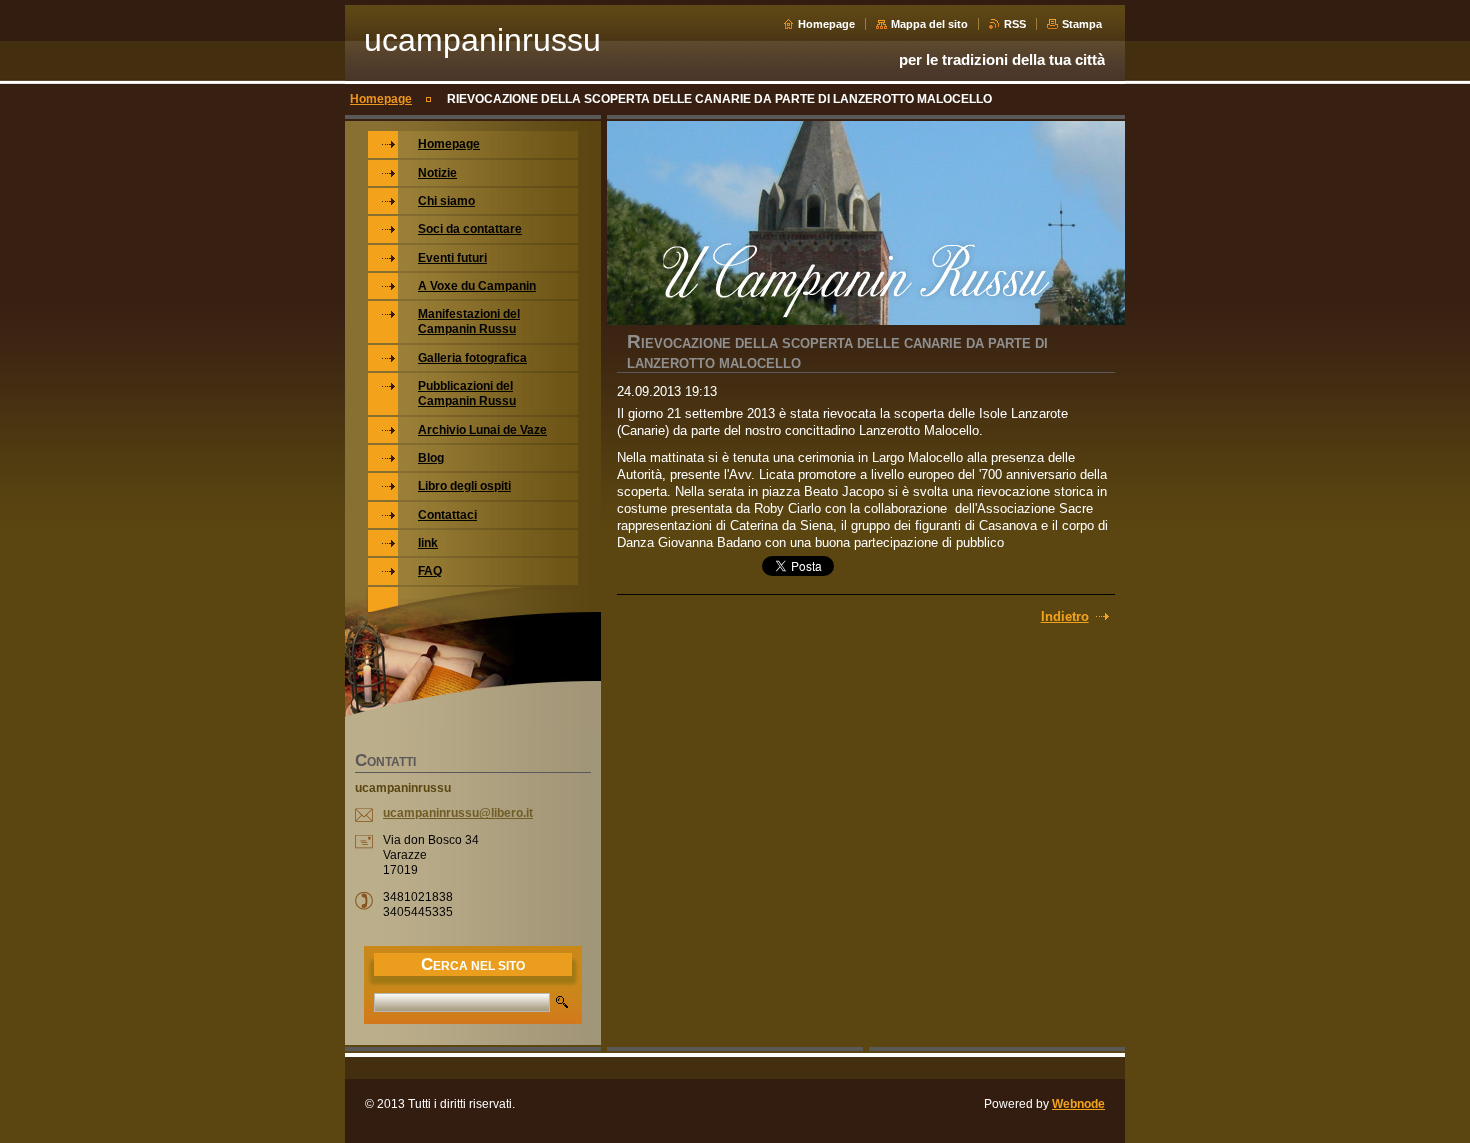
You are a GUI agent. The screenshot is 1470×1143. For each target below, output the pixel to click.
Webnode (1078, 1104)
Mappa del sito (929, 24)
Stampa (1082, 24)
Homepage (826, 24)
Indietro (1065, 616)
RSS (1015, 24)
